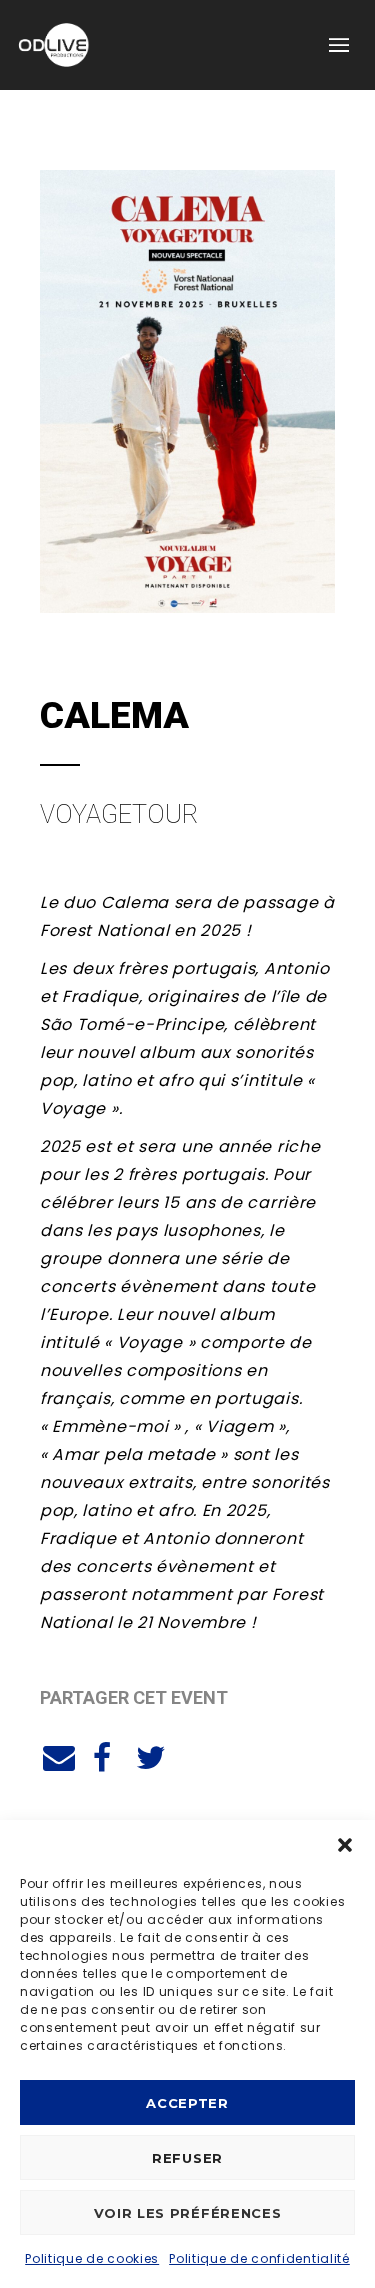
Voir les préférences (188, 2213)
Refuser (187, 2158)
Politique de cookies (92, 2258)
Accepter (187, 2103)
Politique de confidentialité (259, 2258)
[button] (345, 1845)
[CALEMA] (56, 1755)
